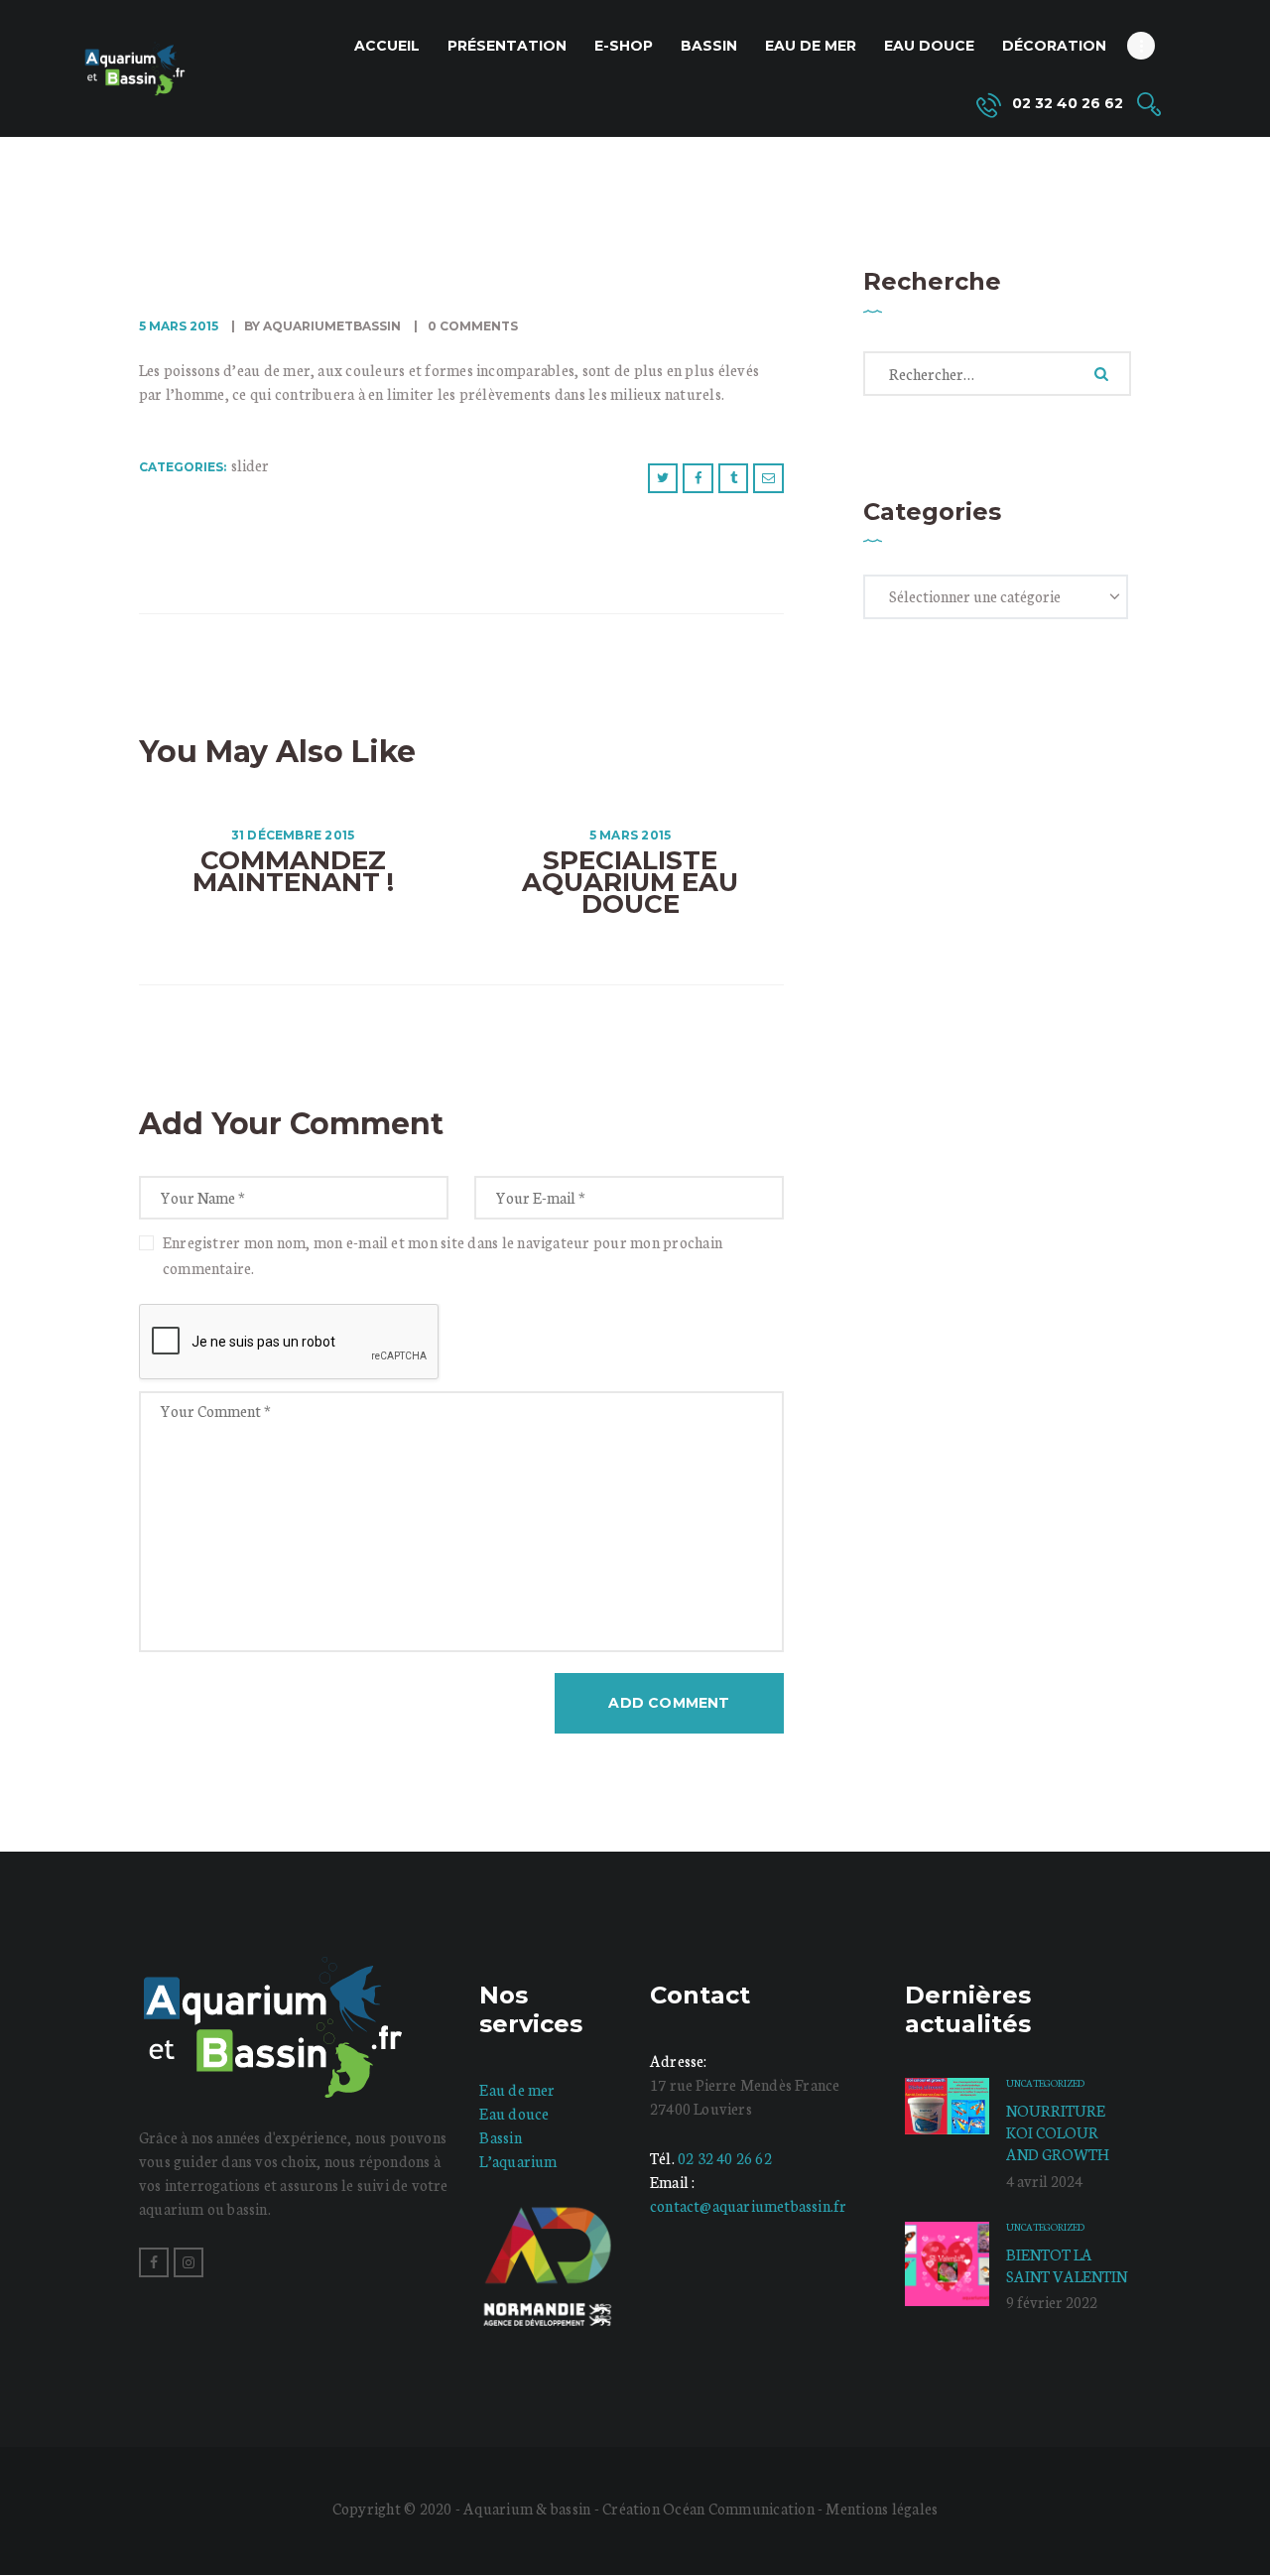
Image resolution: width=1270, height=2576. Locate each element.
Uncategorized (1045, 2083)
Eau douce (514, 2113)
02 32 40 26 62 (725, 2158)
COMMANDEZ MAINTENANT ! (293, 871)
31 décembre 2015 (293, 835)
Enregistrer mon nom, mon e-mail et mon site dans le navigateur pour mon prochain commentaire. (443, 1255)
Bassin (500, 2137)
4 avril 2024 (1044, 2181)
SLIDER (250, 465)
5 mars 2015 (179, 326)
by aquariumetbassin (322, 326)
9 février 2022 (1052, 2302)
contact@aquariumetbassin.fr (748, 2205)
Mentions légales (882, 2508)
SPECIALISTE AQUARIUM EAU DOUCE (630, 882)
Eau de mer (517, 2089)
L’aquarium (518, 2161)
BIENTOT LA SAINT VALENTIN (1067, 2265)
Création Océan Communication (710, 2508)
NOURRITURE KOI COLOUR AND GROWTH (1058, 2132)
